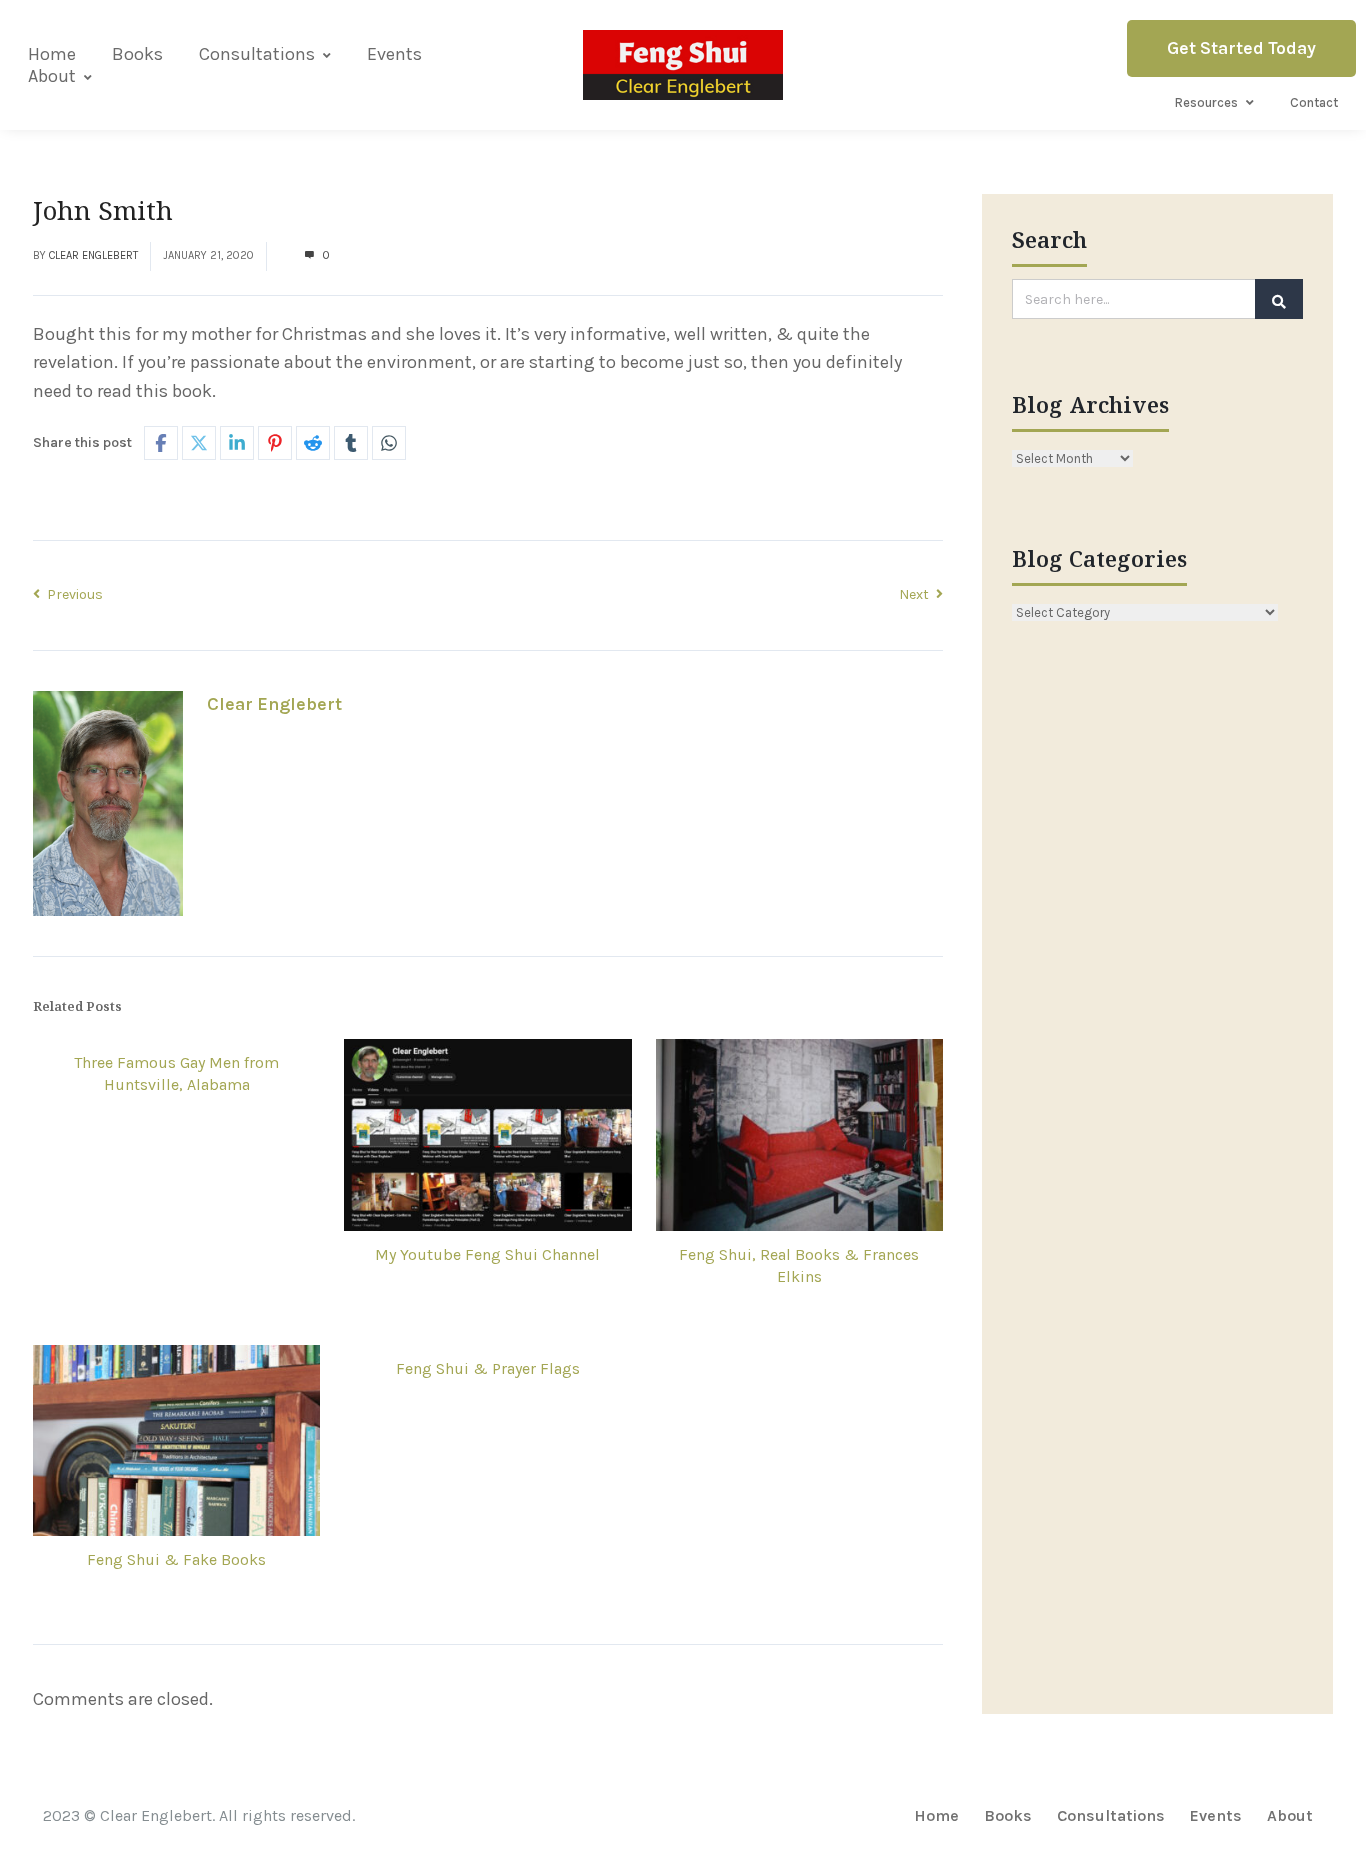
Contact (1314, 102)
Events (394, 54)
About (52, 76)
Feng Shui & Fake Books (176, 1559)
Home (52, 54)
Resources (1206, 102)
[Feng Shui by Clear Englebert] (683, 64)
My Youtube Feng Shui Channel (487, 1254)
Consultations (257, 54)
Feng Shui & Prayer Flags (488, 1368)
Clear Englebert (93, 255)
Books (137, 54)
